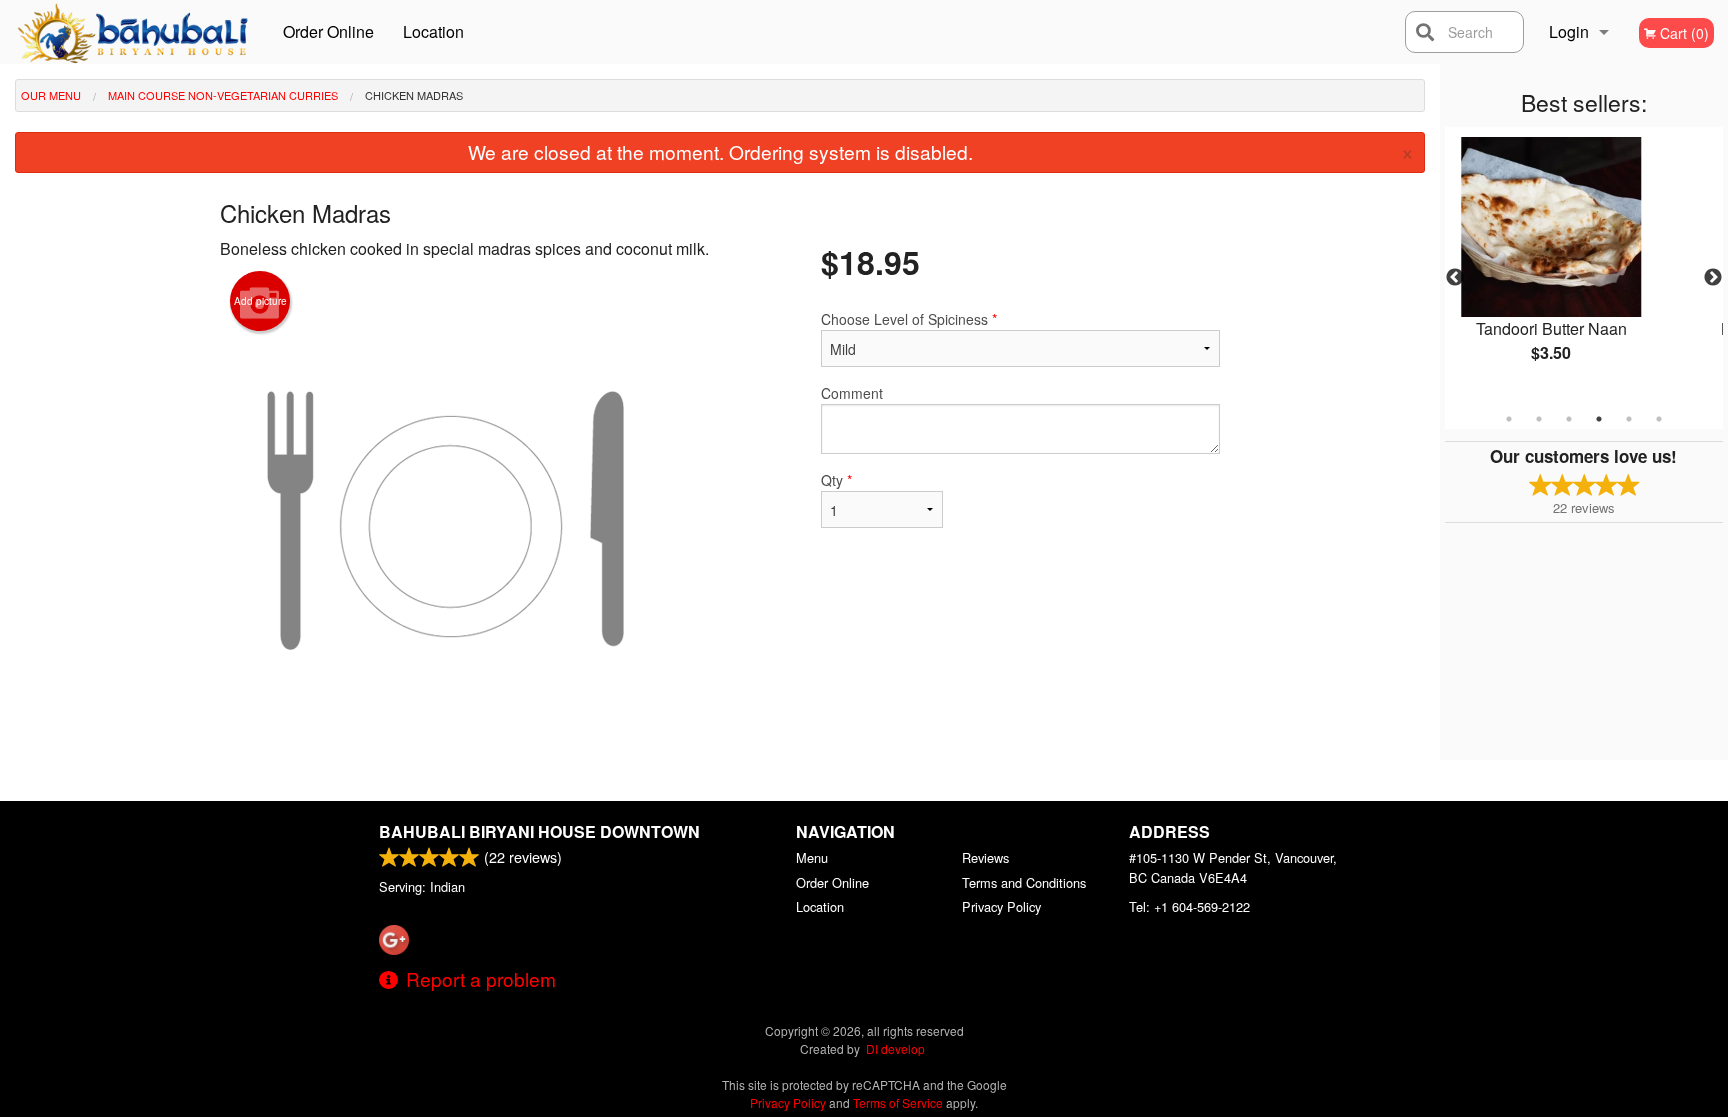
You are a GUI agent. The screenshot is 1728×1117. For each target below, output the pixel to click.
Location (433, 31)
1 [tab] (1509, 419)
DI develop (895, 1048)
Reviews (985, 857)
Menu (812, 857)
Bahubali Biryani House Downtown (539, 831)
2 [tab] (1539, 419)
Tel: (1189, 906)
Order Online (328, 31)
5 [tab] (1629, 419)
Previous (1455, 278)
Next (1713, 278)
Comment (852, 393)
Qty (836, 480)
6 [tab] (1659, 419)
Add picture (260, 301)
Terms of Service (898, 1102)
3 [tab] (1569, 419)
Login (1569, 31)
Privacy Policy (1001, 906)
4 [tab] (1599, 419)
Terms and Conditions (1024, 882)
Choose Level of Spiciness (909, 319)
